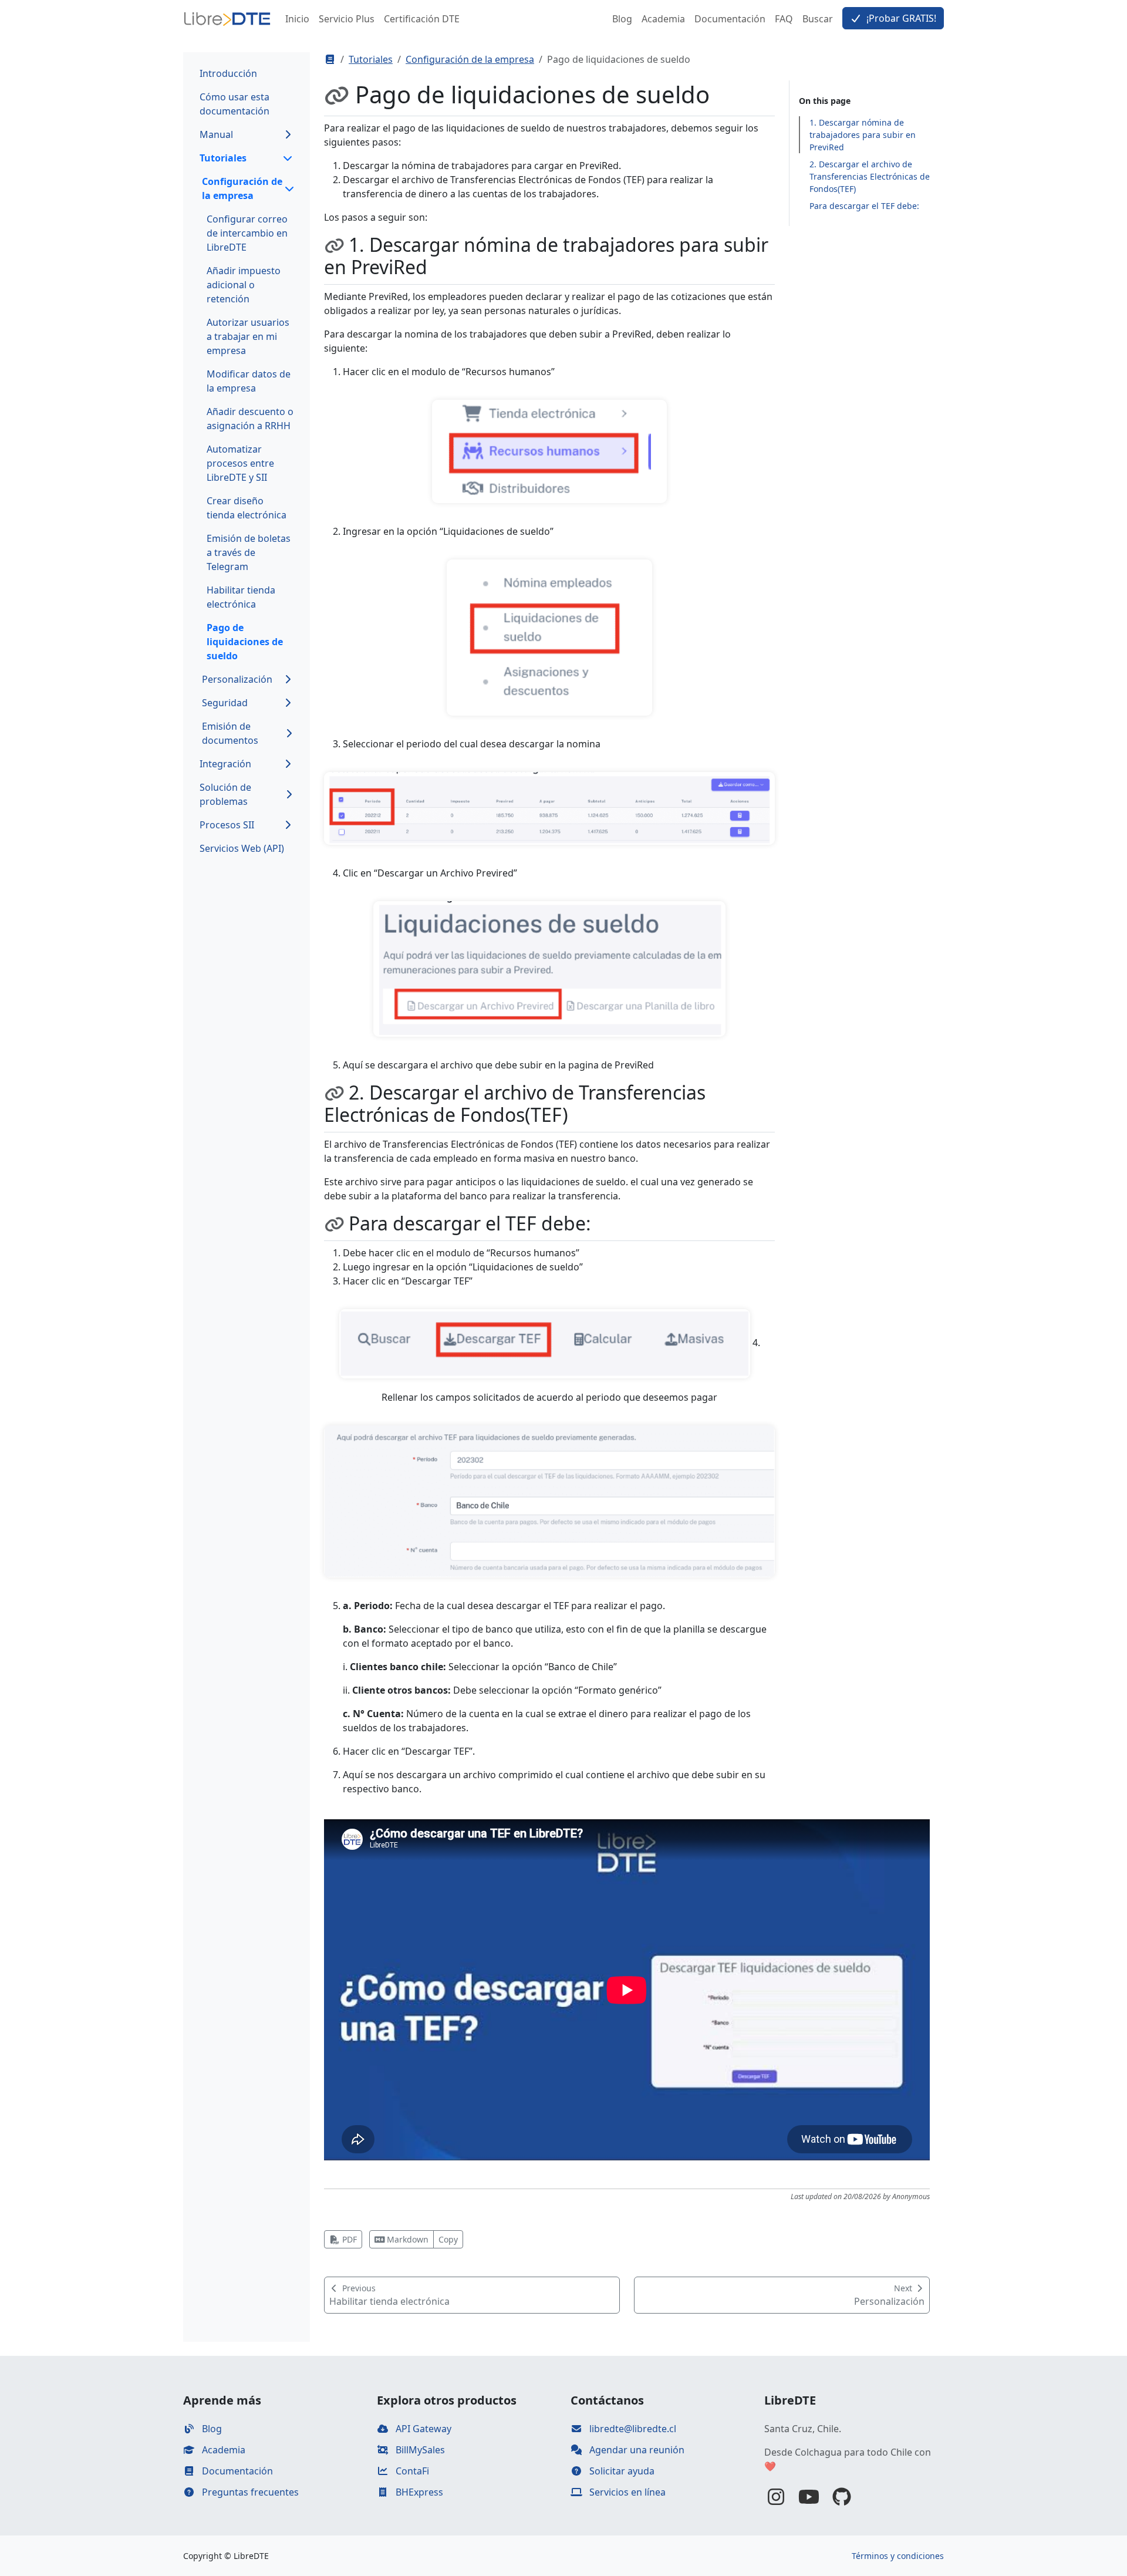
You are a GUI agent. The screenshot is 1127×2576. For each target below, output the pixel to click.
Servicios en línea (626, 2492)
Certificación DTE (422, 19)
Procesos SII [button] (227, 825)
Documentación (730, 19)
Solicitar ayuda (621, 2471)
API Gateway (422, 2429)
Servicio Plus (347, 19)
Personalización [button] (237, 679)
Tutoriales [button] (223, 158)
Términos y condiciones (898, 2556)
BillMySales (419, 2450)
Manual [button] (216, 134)
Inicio (297, 19)
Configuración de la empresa (470, 59)
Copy (448, 2239)
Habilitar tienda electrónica (241, 597)
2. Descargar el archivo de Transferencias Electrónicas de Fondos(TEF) (870, 176)
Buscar (818, 19)
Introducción (228, 73)
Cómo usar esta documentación (234, 104)
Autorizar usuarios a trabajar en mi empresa (248, 336)
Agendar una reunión (636, 2450)
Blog (622, 19)
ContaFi (411, 2471)
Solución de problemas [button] (225, 794)
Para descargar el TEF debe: (864, 206)
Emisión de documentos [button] (230, 733)
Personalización (889, 2295)
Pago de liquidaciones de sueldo (245, 642)
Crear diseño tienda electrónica (247, 508)
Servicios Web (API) (242, 848)
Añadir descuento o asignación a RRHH (250, 419)
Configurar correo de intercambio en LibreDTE (247, 233)
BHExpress (418, 2492)
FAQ (784, 19)
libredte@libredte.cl (632, 2429)
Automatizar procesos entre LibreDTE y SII (240, 463)
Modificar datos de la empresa (249, 381)
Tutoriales (371, 59)
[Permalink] (340, 95)
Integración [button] (225, 764)
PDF (348, 2239)
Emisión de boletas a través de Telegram (249, 552)
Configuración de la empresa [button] (242, 188)
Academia (663, 19)
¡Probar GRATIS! (900, 18)
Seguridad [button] (225, 703)
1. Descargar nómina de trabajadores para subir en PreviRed (863, 135)
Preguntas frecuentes (249, 2492)
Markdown (406, 2239)
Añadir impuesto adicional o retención (244, 285)
